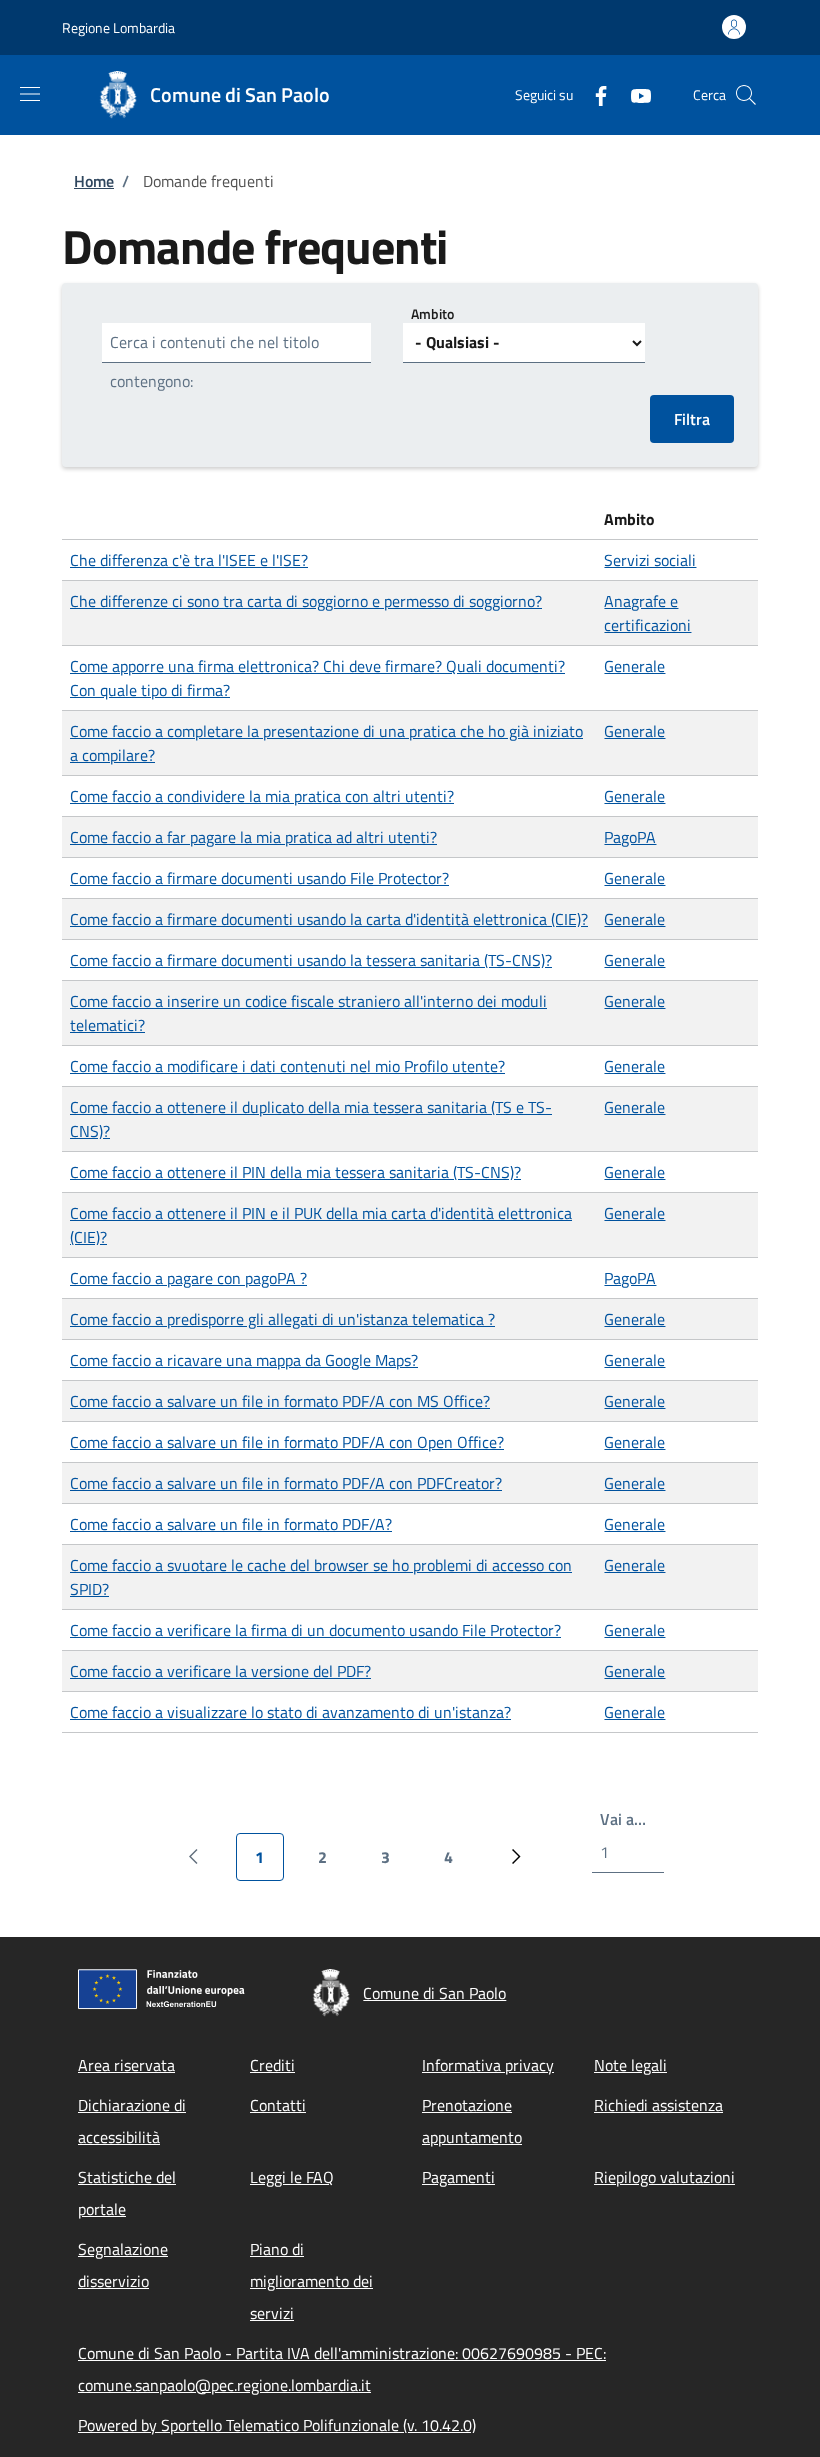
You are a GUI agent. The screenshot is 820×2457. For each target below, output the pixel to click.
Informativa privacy (488, 2065)
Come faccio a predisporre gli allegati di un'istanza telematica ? (282, 1319)
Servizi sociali (650, 560)
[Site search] (746, 95)
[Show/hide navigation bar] (30, 94)
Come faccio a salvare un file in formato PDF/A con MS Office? (280, 1401)
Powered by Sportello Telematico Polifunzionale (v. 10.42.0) (277, 2425)
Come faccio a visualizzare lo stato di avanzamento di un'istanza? (290, 1712)
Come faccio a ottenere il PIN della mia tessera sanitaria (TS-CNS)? (295, 1172)
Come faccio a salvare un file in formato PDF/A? (231, 1524)
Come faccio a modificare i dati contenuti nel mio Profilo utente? (287, 1066)
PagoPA (630, 837)
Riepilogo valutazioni (664, 2177)
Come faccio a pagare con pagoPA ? (188, 1278)
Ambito (432, 313)
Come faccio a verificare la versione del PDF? (220, 1671)
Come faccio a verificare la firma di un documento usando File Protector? (315, 1630)
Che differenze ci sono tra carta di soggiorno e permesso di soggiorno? (306, 601)
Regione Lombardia (118, 27)
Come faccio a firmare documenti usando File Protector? (259, 878)
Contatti (278, 2105)
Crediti (272, 2065)
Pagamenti (458, 2177)
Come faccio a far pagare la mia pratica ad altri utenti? (253, 837)
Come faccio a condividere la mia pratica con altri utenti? (262, 796)
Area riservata (126, 2065)
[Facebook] (593, 94)
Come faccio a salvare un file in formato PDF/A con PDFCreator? (286, 1483)
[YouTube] (633, 94)
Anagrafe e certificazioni (647, 613)
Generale (634, 666)
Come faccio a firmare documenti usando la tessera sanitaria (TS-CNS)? (311, 960)
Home (94, 181)
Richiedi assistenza (658, 2105)
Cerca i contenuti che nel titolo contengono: (214, 361)
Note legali (630, 2065)
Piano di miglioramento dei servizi (311, 2281)
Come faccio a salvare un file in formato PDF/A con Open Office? (287, 1442)
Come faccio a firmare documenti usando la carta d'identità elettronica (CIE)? (329, 919)
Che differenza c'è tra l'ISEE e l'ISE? (189, 560)
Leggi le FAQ (292, 2177)
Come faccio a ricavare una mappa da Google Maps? (244, 1360)
